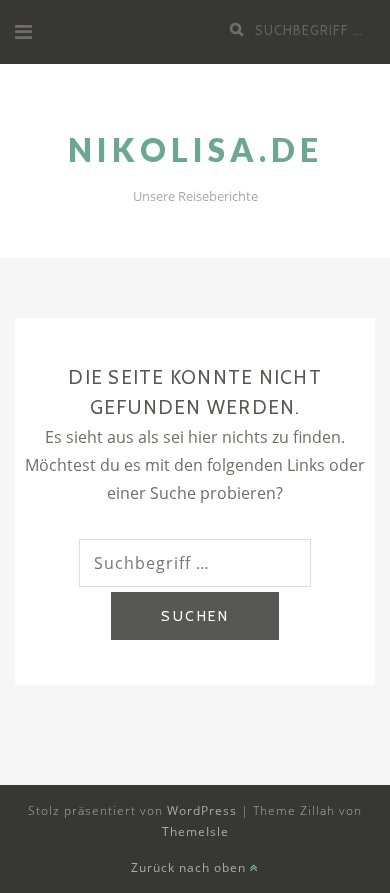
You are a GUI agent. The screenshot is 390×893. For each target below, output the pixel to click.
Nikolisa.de (195, 149)
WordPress (202, 810)
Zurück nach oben (190, 867)
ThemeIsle (195, 831)
